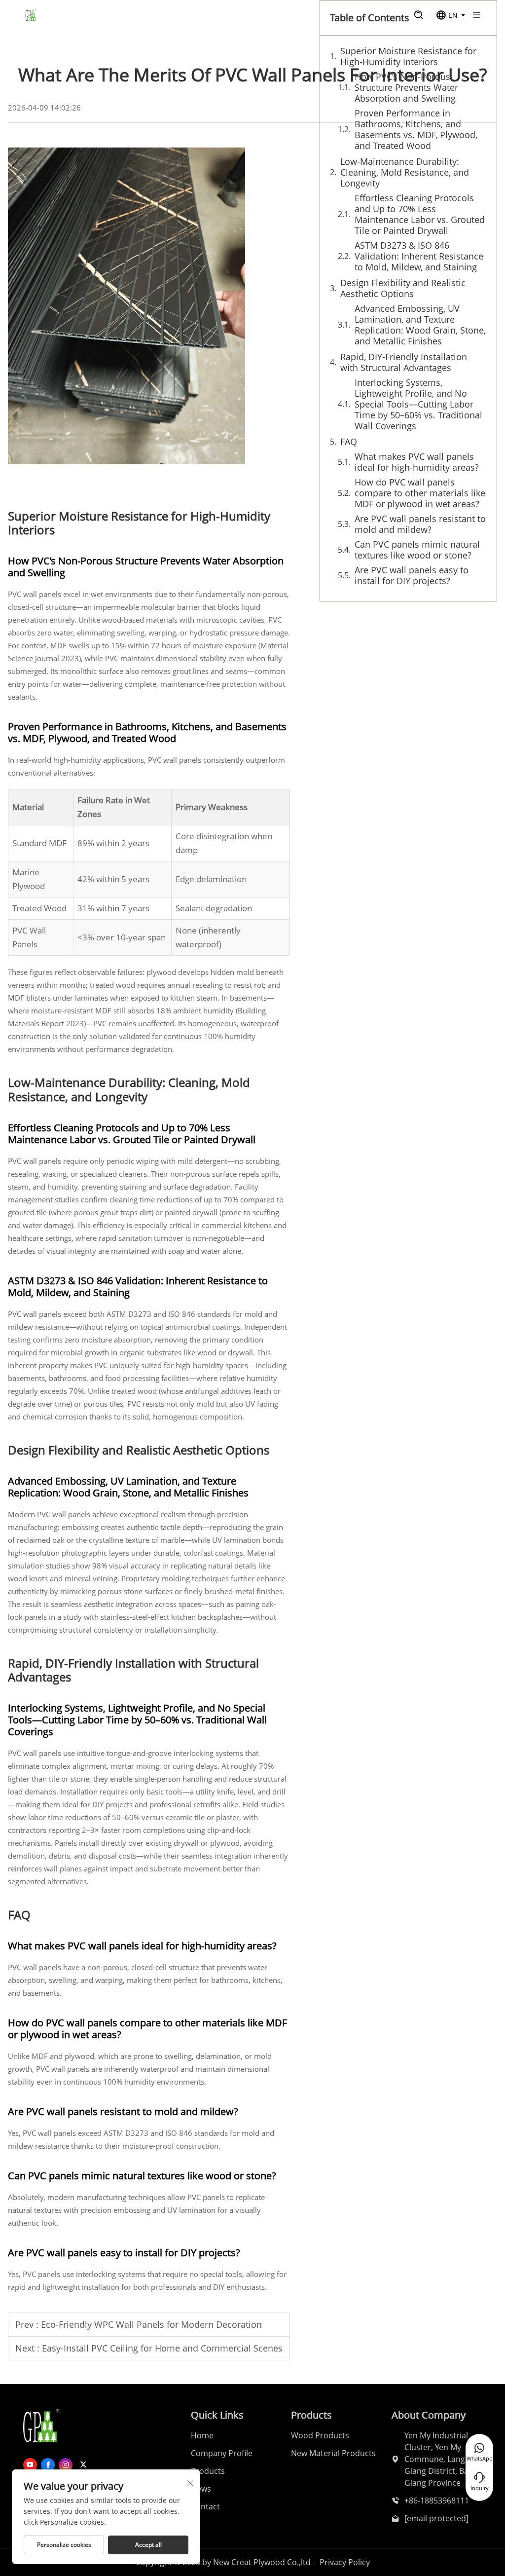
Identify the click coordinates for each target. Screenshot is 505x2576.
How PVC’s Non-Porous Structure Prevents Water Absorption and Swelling (406, 87)
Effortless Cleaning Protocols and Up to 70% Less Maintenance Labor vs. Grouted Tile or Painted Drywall (420, 214)
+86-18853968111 (437, 2501)
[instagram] (66, 2465)
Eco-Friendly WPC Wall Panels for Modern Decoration (151, 2324)
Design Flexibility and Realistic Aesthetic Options (403, 288)
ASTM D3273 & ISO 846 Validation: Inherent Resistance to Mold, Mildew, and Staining (419, 256)
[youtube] (30, 2465)
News (201, 2489)
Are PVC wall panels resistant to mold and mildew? (420, 524)
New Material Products (333, 2453)
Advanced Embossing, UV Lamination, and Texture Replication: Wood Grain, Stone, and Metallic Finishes (420, 325)
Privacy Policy (345, 2562)
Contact (205, 2506)
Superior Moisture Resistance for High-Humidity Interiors (408, 56)
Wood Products (320, 2435)
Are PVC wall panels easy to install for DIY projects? (412, 575)
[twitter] (83, 2465)
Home (202, 2435)
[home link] (31, 15)
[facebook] (48, 2465)
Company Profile (222, 2453)
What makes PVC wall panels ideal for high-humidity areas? (417, 462)
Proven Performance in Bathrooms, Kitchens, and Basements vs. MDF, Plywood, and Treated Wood (416, 129)
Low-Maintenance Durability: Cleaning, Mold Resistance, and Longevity (405, 172)
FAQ (349, 442)
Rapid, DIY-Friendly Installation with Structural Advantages (404, 362)
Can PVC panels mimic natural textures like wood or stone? (417, 550)
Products (208, 2471)
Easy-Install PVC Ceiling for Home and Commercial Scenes (162, 2348)
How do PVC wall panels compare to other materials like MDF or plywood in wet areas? (420, 493)
